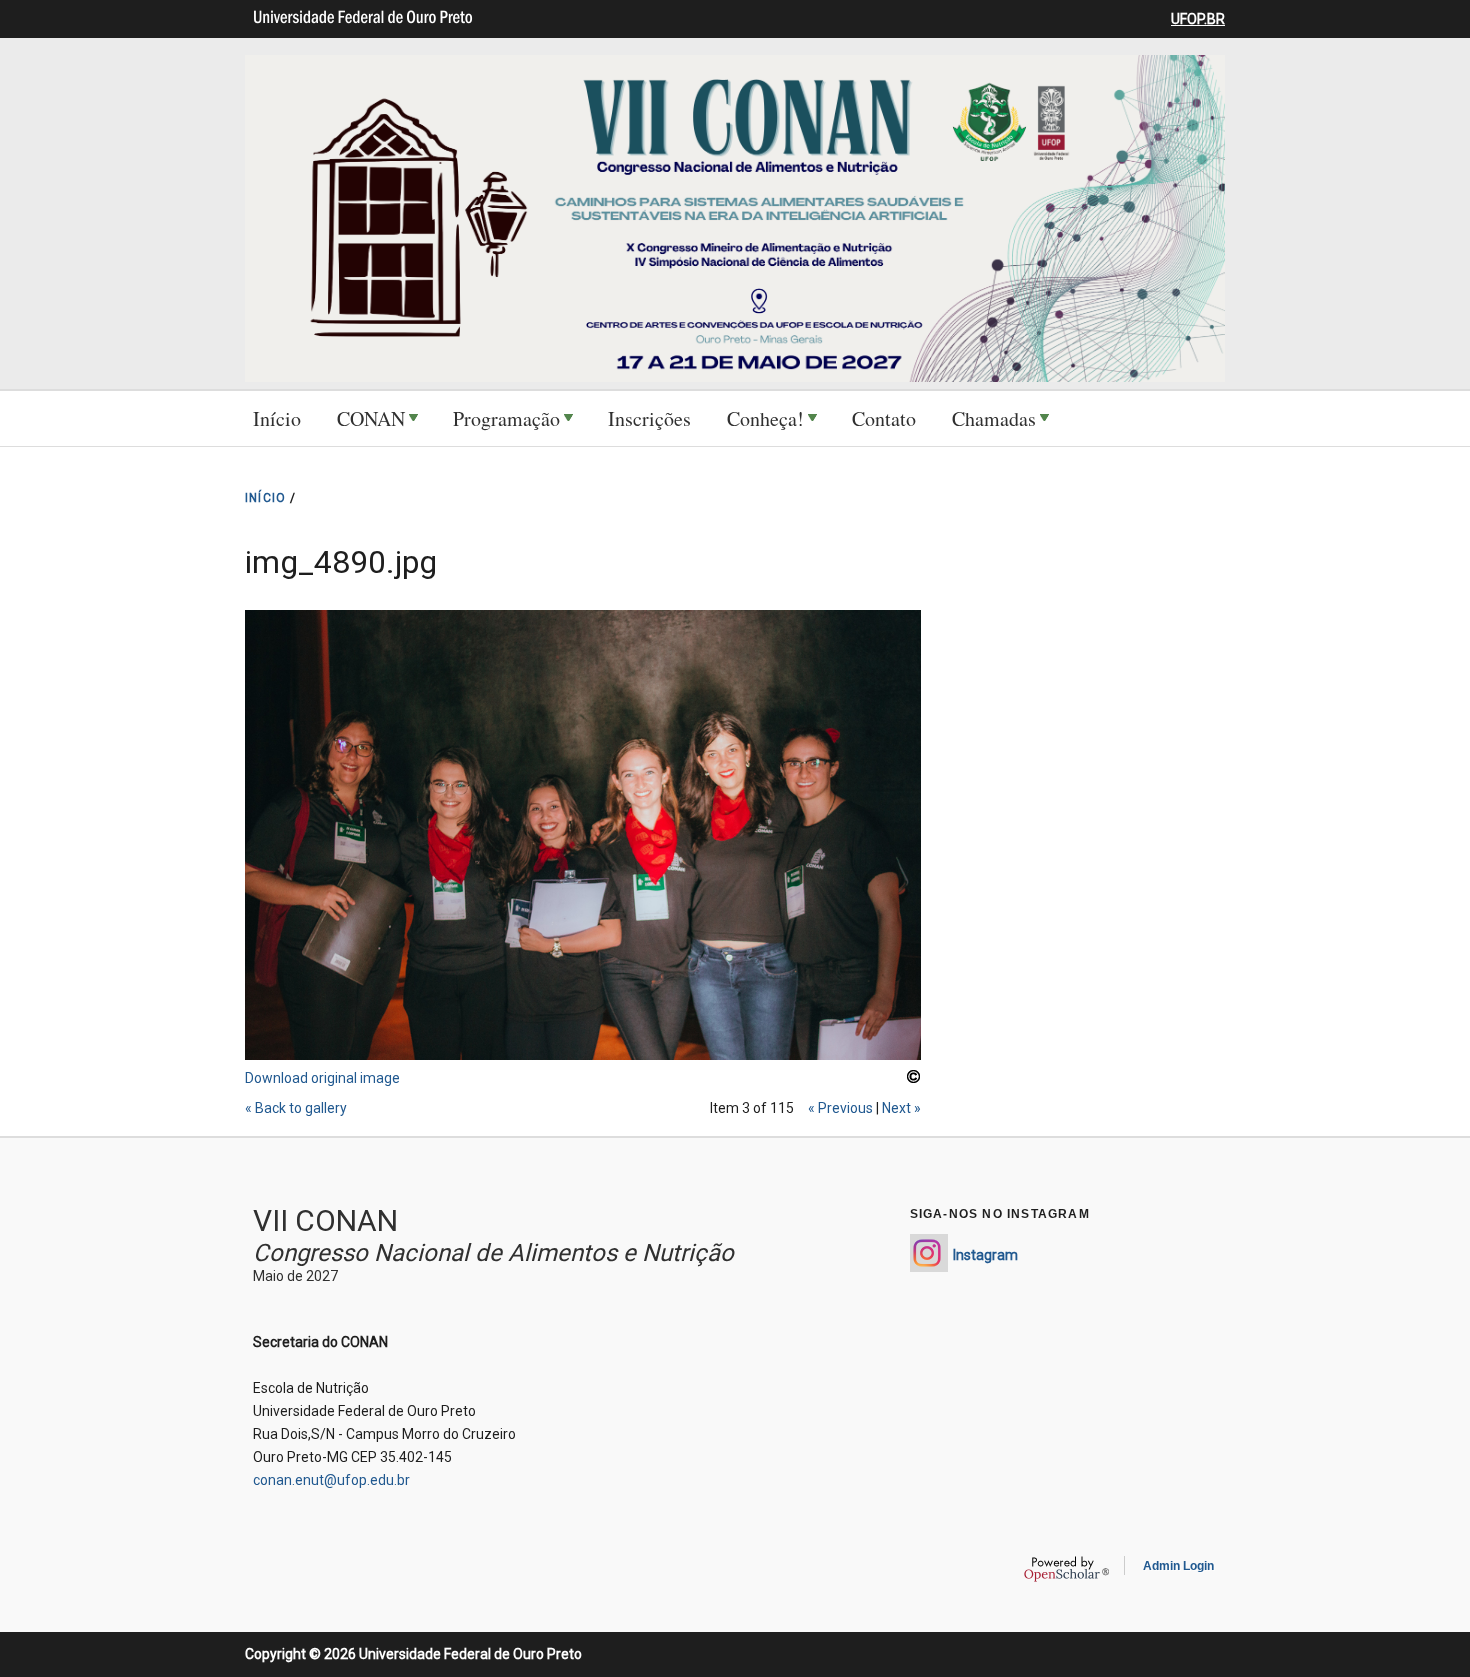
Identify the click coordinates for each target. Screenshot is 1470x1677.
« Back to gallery (296, 1108)
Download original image (322, 1078)
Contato (884, 418)
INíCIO (265, 498)
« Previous (840, 1108)
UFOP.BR (1198, 19)
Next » (901, 1108)
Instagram (985, 1255)
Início (277, 418)
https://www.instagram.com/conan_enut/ (929, 1253)
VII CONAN (325, 1220)
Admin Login (1178, 1566)
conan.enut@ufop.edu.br (331, 1480)
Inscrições (649, 418)
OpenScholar (1066, 1569)
